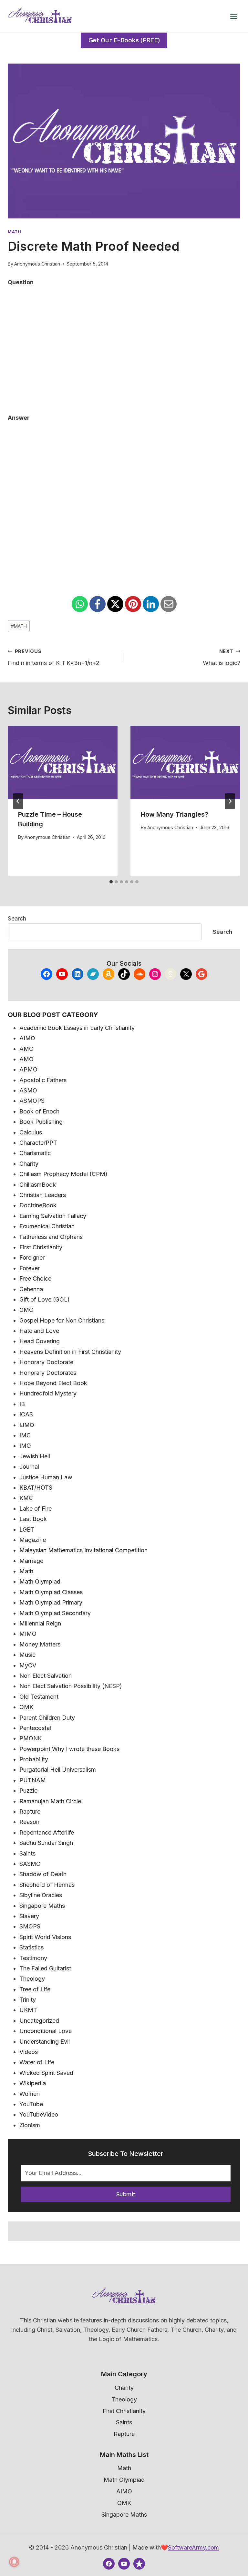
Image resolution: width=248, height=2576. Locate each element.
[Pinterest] (133, 604)
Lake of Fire (36, 1509)
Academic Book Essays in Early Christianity (77, 1028)
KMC (26, 1498)
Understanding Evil (45, 2042)
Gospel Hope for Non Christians (62, 1320)
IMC (25, 1435)
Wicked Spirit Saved (46, 2073)
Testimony (33, 1958)
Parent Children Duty (47, 1718)
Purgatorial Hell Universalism (58, 1770)
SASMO (30, 1864)
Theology (32, 1979)
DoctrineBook (38, 1205)
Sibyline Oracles (41, 1895)
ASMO (28, 1090)
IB (22, 1404)
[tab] (111, 882)
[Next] (230, 801)
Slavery (29, 1916)
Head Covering (40, 1341)
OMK (26, 1707)
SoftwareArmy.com (193, 2547)
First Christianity (41, 1247)
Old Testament (39, 1697)
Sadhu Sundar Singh (46, 1843)
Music (27, 1655)
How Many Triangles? (175, 814)
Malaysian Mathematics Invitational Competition (83, 1550)
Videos (29, 2052)
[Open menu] (233, 16)
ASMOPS (32, 1101)
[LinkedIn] (151, 604)
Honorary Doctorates (48, 1373)
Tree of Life (35, 1989)
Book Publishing (41, 1122)
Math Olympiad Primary (51, 1602)
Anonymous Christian (37, 264)
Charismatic (35, 1153)
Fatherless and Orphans (51, 1237)
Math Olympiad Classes (51, 1592)
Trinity (28, 2000)
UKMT (28, 2010)
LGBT (27, 1529)
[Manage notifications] (14, 2562)
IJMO (27, 1425)
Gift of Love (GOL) (45, 1299)
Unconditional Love (46, 2031)
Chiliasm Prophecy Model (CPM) (63, 1174)
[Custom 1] (139, 2564)
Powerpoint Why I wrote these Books (69, 1749)
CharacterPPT (38, 1143)
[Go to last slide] (18, 801)
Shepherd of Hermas (47, 1885)
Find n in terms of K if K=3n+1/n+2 (54, 658)
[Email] (169, 604)
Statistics (31, 1947)
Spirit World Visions (45, 1937)
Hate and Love (39, 1331)
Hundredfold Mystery (48, 1393)
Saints (27, 1853)
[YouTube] (124, 2564)
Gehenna (31, 1289)
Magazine (33, 1540)
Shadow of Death (43, 1874)
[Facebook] (98, 604)
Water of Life (37, 2062)
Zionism (30, 2125)
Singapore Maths (42, 1906)
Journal (29, 1467)
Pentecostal (35, 1728)
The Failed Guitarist (45, 1968)
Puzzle (28, 1791)
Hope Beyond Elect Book (53, 1383)
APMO (28, 1069)
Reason (29, 1822)
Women (30, 2094)
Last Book (33, 1519)
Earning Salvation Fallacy (53, 1216)
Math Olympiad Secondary (55, 1613)
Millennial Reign (40, 1623)
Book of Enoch (39, 1111)
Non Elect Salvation (46, 1676)
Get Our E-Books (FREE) (124, 40)
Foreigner (32, 1258)
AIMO (27, 1038)
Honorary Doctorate (46, 1362)
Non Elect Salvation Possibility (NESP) (71, 1686)
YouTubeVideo (39, 2114)
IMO (25, 1446)
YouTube (31, 2104)
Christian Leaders (43, 1195)
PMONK (31, 1738)
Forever (30, 1268)
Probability (34, 1759)
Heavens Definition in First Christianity (70, 1352)
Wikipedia (33, 2083)
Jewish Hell (35, 1456)
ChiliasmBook (38, 1185)
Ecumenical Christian (47, 1226)
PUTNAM (33, 1780)
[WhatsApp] (80, 604)
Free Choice (35, 1278)
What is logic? (222, 658)
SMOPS (30, 1926)
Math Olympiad (40, 1581)
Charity (29, 1164)
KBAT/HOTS (36, 1488)
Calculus (31, 1132)
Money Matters (40, 1644)
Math (15, 232)
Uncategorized (39, 2021)
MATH (19, 626)
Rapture (30, 1811)
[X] (115, 604)
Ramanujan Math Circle (50, 1801)
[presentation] (63, 763)
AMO (26, 1059)
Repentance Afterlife (47, 1832)
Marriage (31, 1561)
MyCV (28, 1665)
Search (17, 918)
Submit (126, 2194)
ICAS (26, 1414)
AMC (26, 1049)
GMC (26, 1310)
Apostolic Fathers (43, 1080)
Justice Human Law (46, 1477)
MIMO (28, 1634)
